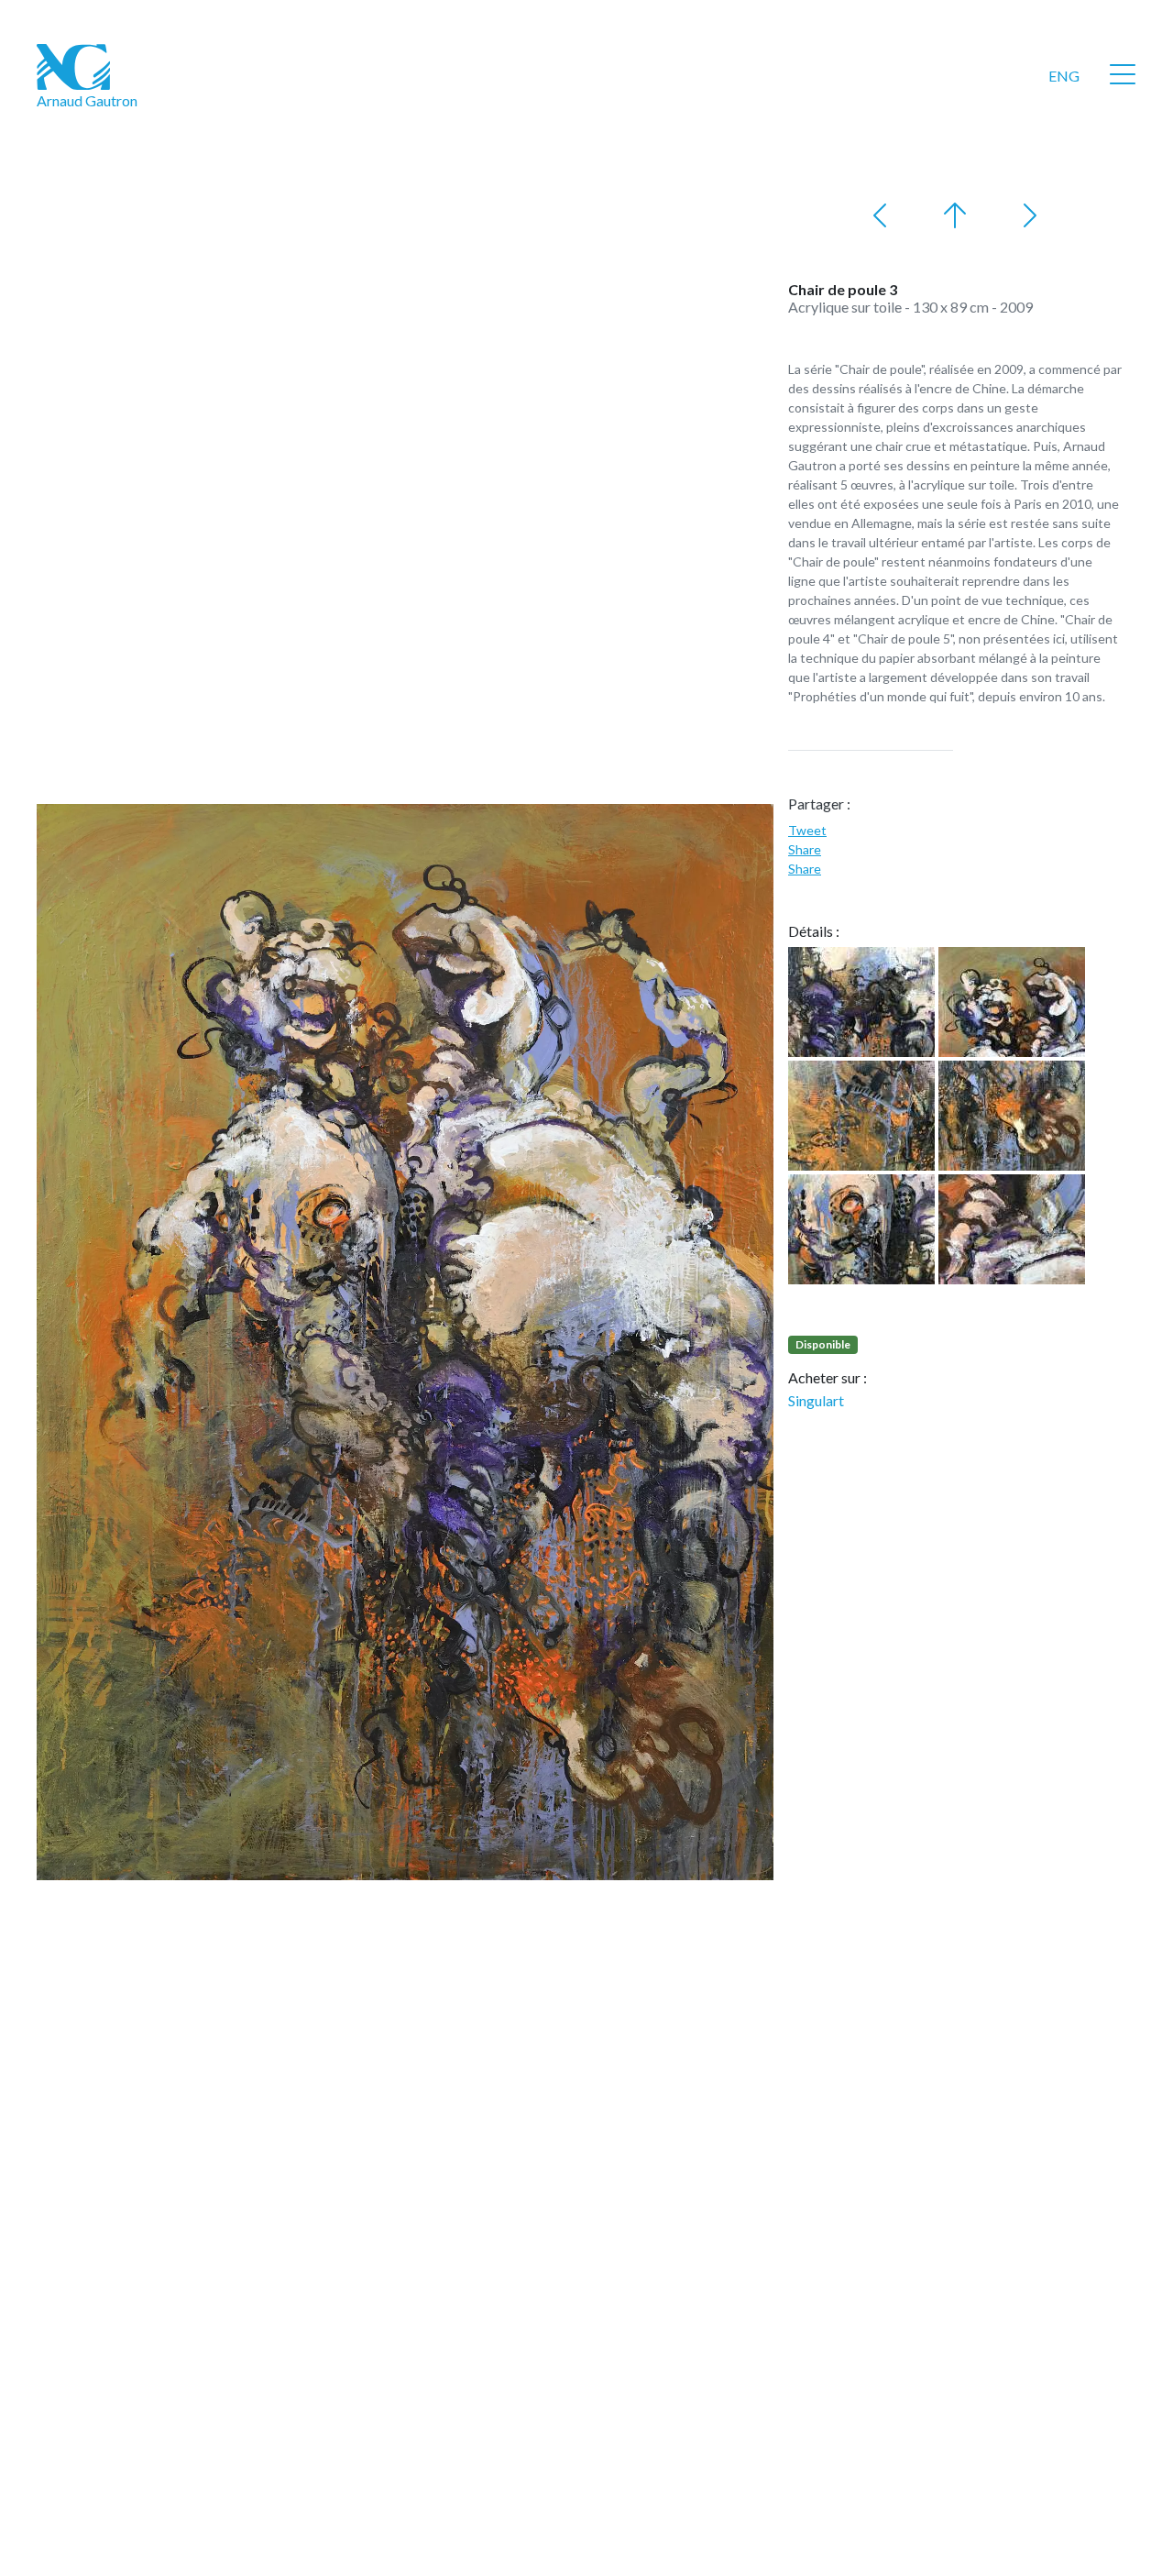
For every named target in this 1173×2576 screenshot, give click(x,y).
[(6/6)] (1012, 1229)
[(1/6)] (861, 1002)
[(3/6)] (861, 1116)
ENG (1064, 76)
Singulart (816, 1400)
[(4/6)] (1012, 1116)
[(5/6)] (861, 1229)
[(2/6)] (1012, 1002)
